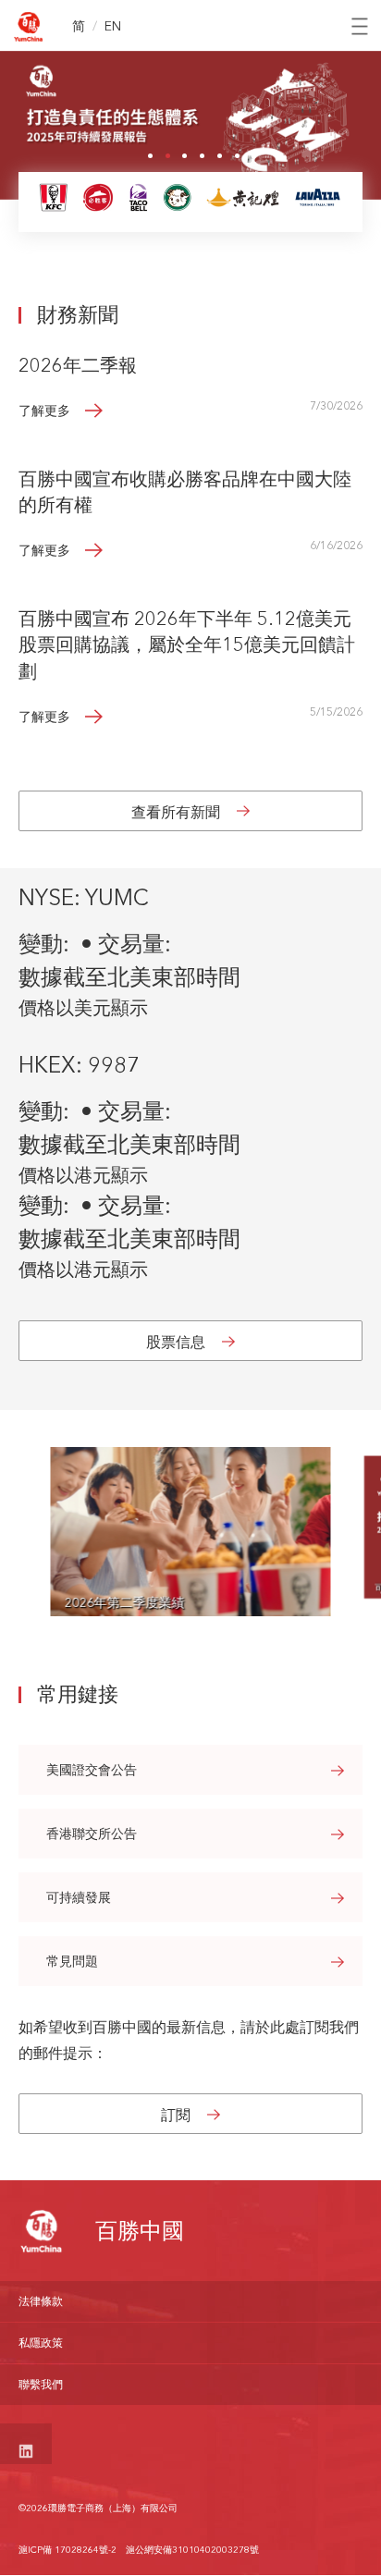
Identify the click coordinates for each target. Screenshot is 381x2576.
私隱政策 (41, 2343)
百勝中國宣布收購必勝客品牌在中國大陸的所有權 (185, 492)
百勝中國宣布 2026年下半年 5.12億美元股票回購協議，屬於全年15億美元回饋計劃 (187, 645)
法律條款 (41, 2301)
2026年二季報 (78, 365)
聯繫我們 (41, 2384)
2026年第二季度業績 (124, 1602)
